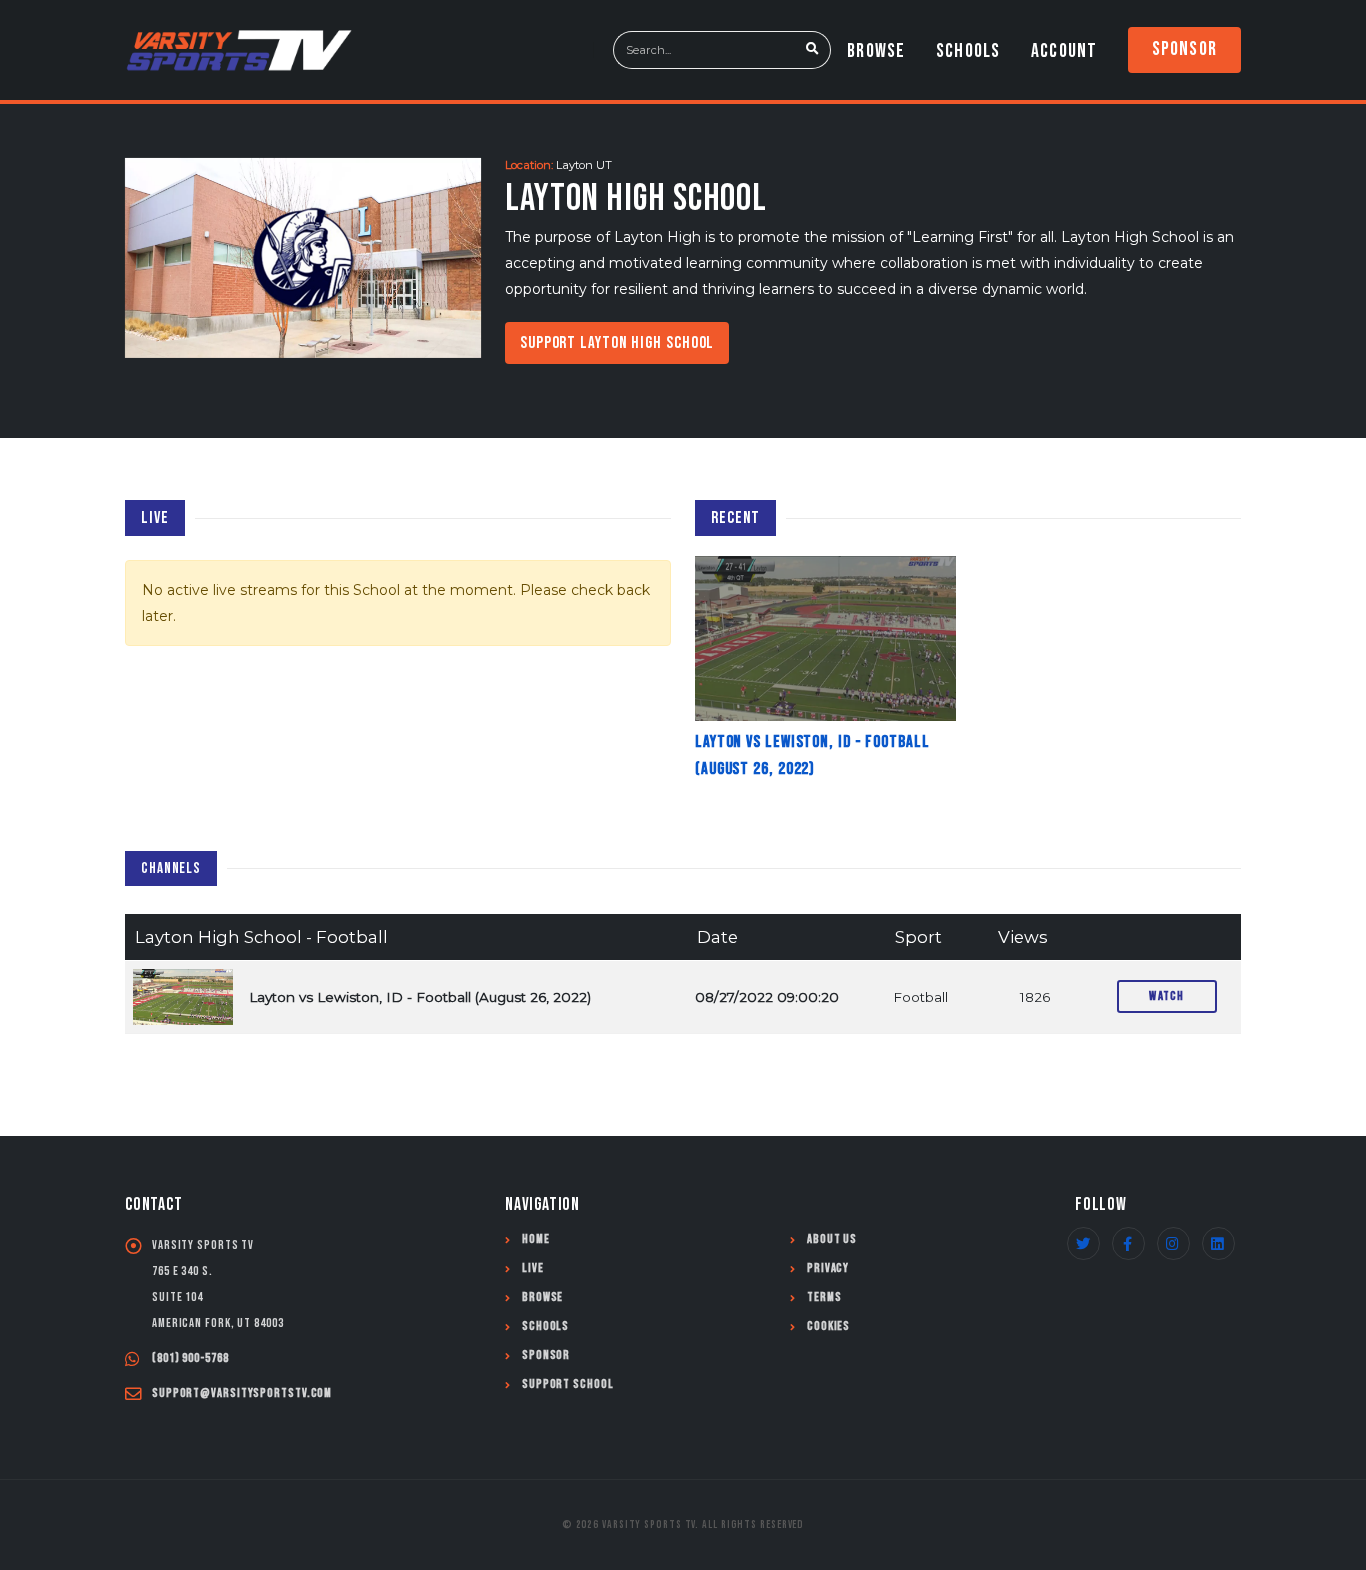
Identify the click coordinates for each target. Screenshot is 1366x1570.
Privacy (828, 1268)
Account (1064, 51)
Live (533, 1268)
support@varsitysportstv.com (242, 1393)
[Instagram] (1173, 1243)
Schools (968, 51)
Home (536, 1239)
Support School (568, 1384)
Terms (824, 1297)
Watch (1167, 996)
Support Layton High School (617, 343)
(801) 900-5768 (190, 1358)
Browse (876, 51)
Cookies (828, 1326)
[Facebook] (1128, 1243)
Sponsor (1184, 49)
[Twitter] (1083, 1243)
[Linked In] (1218, 1243)
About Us (832, 1239)
